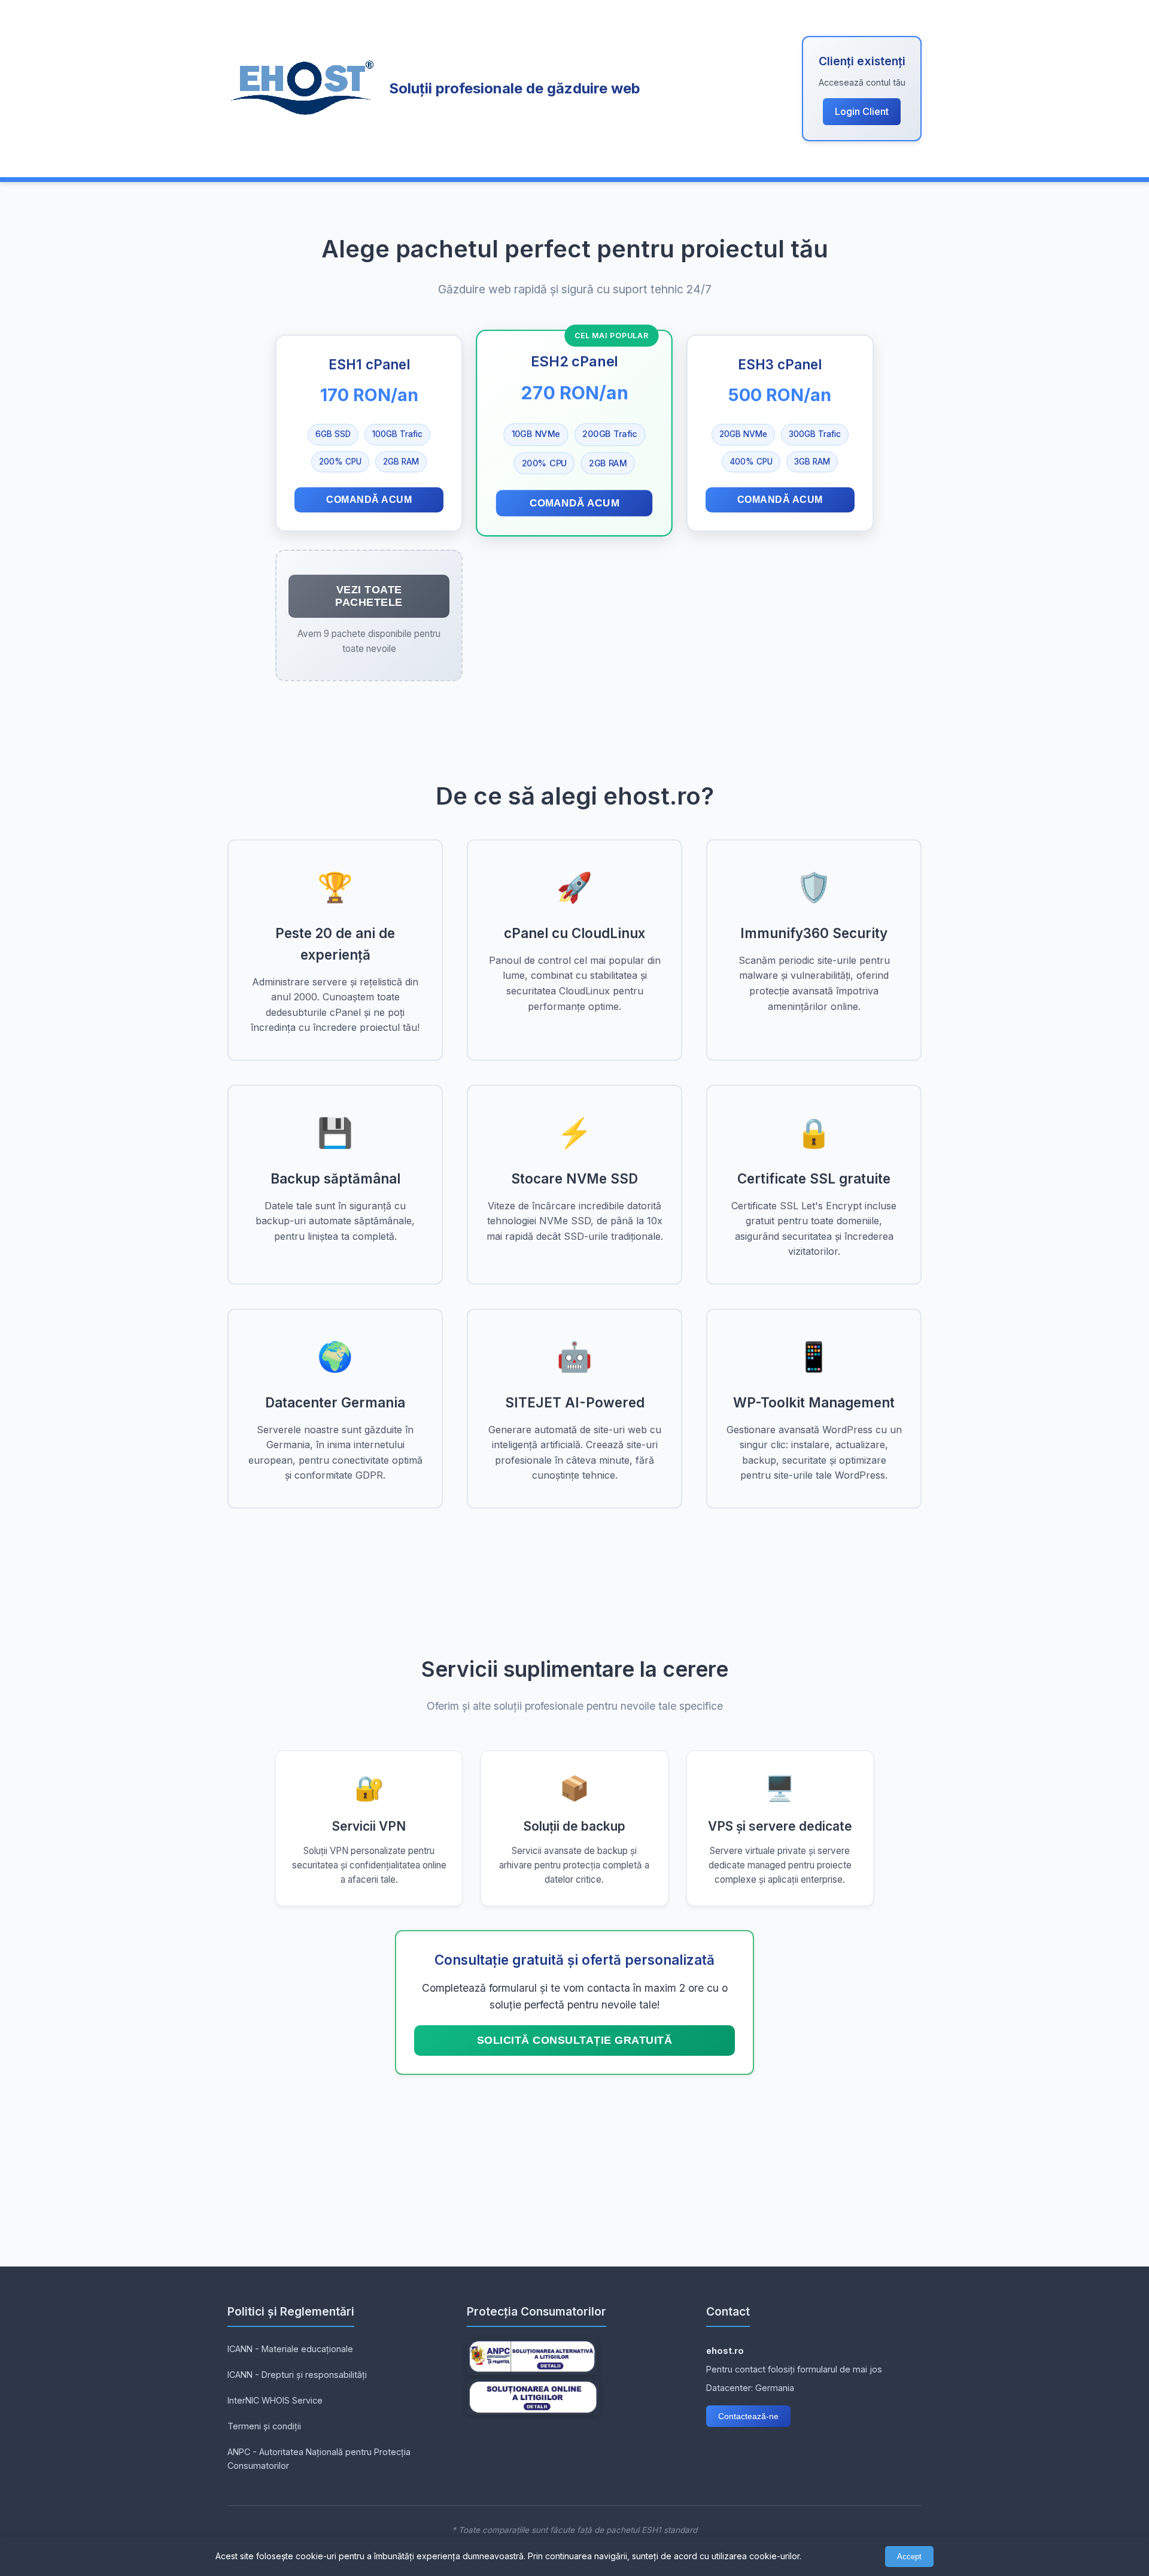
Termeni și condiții (264, 2426)
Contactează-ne (748, 2416)
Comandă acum (369, 500)
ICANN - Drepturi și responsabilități (297, 2375)
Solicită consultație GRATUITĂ (575, 2040)
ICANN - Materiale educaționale (290, 2349)
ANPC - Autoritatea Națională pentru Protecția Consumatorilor (319, 2459)
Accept (909, 2557)
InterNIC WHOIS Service (275, 2400)
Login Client (862, 111)
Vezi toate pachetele (369, 596)
